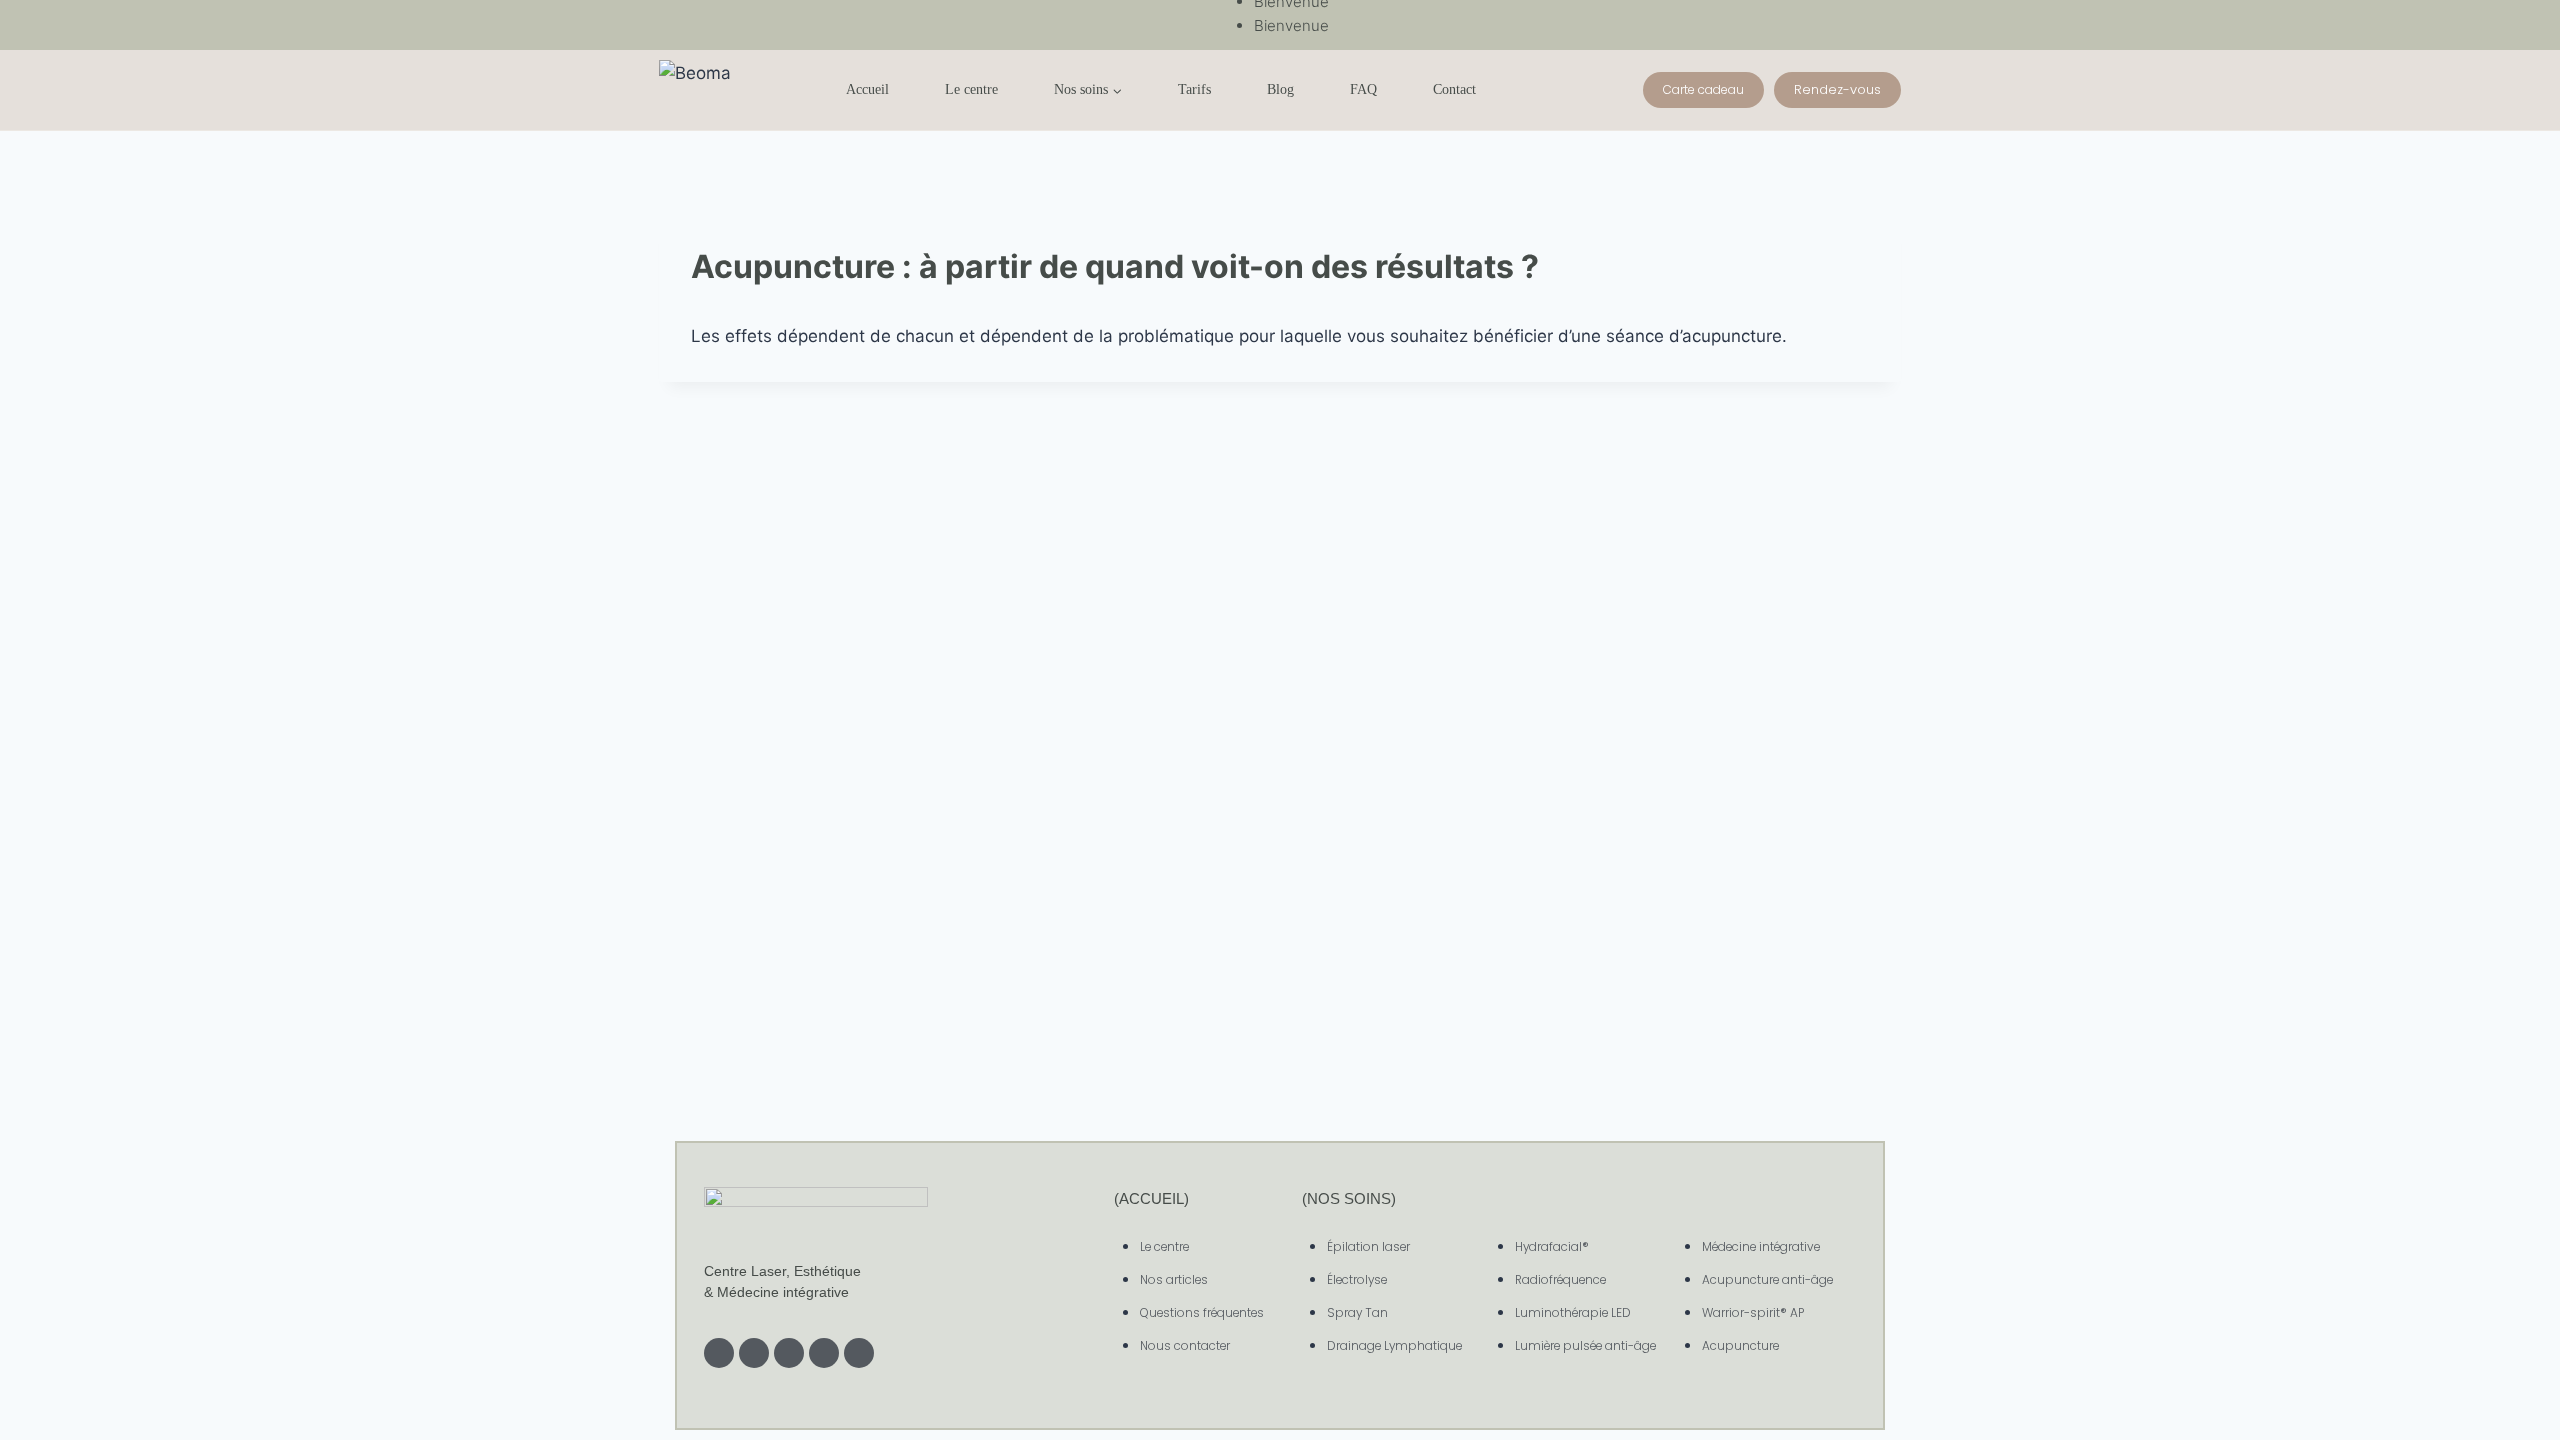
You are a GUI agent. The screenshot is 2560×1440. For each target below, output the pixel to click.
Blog (1280, 89)
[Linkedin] (789, 1353)
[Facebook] (754, 1353)
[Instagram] (719, 1353)
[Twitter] (824, 1353)
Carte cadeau (1703, 89)
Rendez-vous (1837, 89)
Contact (1454, 89)
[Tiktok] (859, 1353)
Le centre (971, 89)
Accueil (867, 89)
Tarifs (1194, 89)
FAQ (1363, 89)
